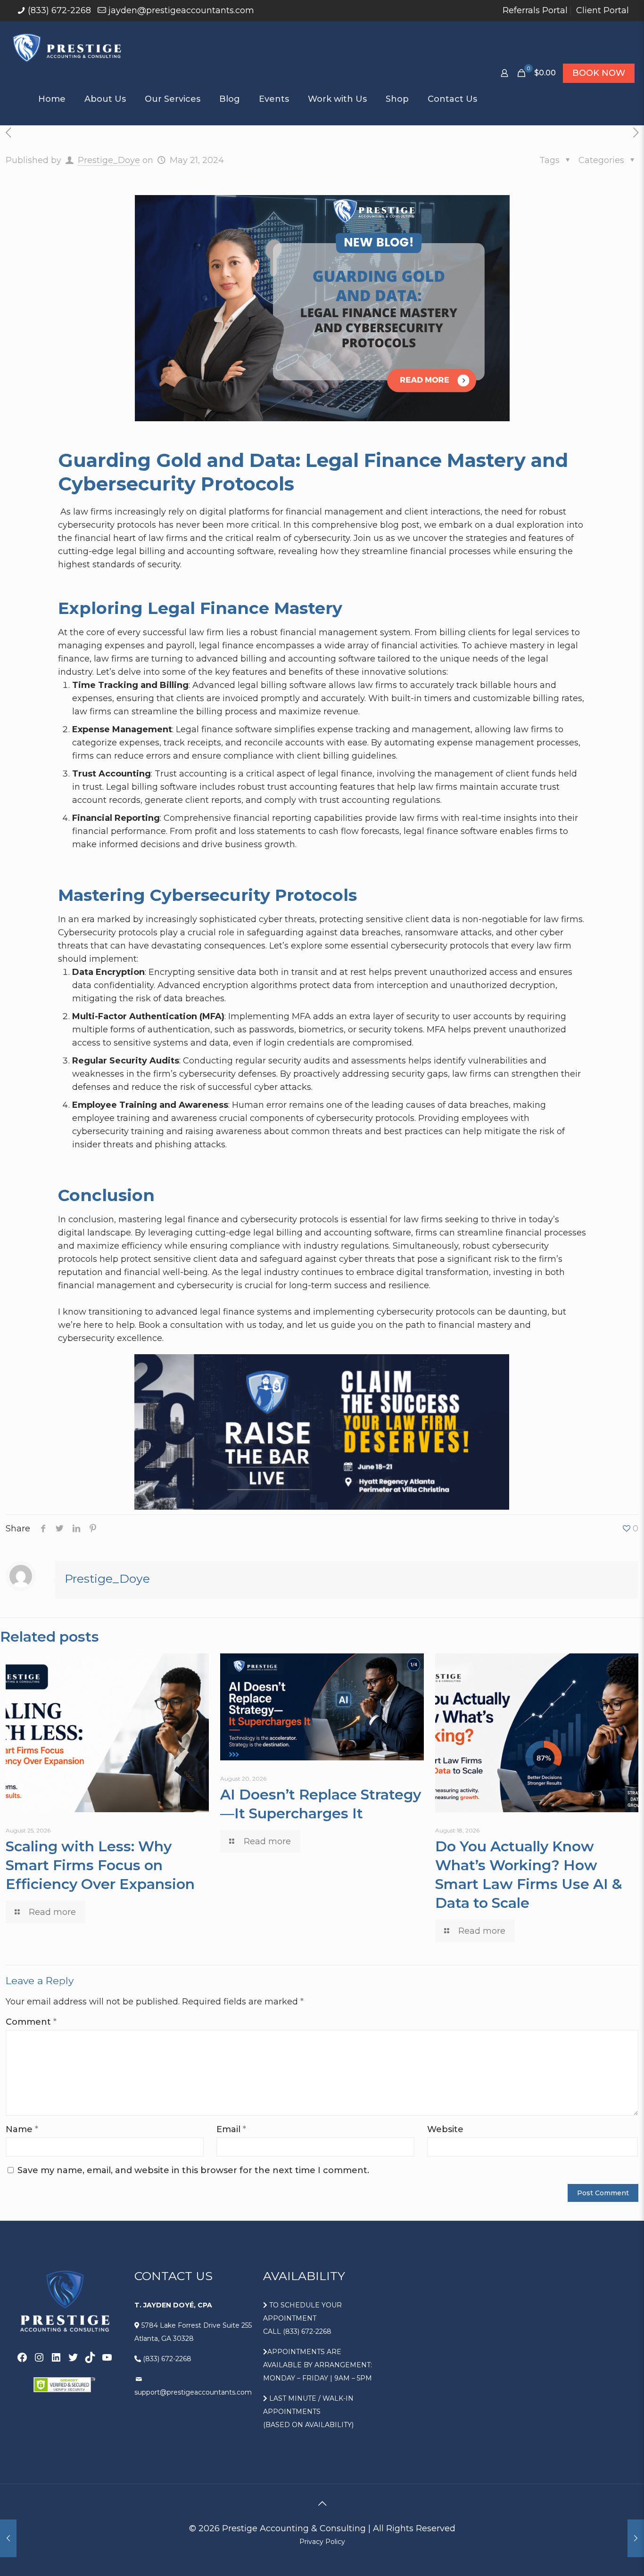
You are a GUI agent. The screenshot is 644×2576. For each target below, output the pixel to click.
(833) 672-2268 (59, 10)
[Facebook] (22, 2357)
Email (231, 2129)
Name (22, 2129)
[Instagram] (39, 2357)
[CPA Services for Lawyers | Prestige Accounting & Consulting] (68, 47)
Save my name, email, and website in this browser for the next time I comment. (193, 2170)
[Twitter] (73, 2357)
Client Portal (603, 10)
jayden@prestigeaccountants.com (181, 10)
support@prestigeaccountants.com (193, 2392)
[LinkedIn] (56, 2357)
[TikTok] (90, 2357)
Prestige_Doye (109, 160)
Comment (31, 2022)
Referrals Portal (535, 10)
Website (445, 2129)
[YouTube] (107, 2357)
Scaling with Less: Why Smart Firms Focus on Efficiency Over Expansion (100, 1865)
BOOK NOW (599, 73)
